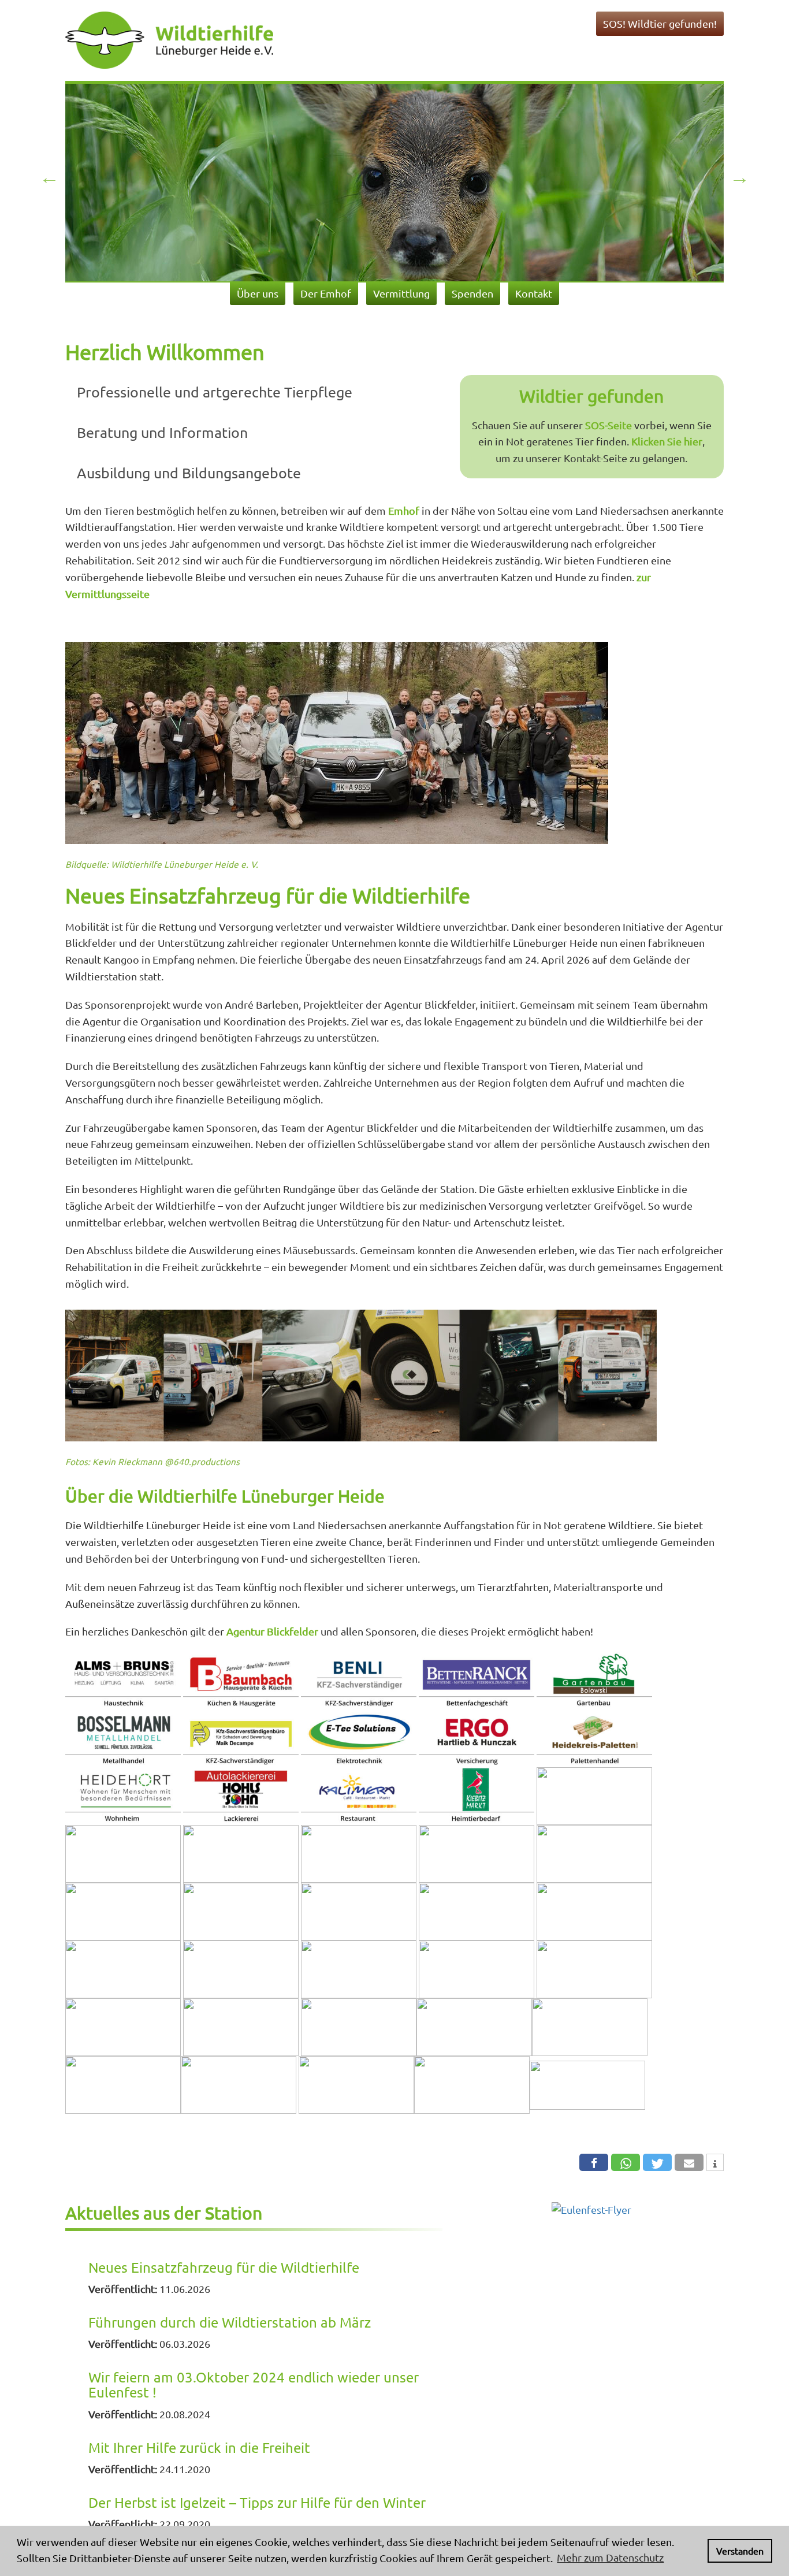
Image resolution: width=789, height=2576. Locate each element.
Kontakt (534, 293)
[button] (594, 2162)
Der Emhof (326, 293)
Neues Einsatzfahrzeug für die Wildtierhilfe (224, 2267)
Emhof (404, 510)
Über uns (258, 293)
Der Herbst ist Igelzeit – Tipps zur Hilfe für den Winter (257, 2502)
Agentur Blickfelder (272, 1631)
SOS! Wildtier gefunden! (660, 23)
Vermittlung (401, 293)
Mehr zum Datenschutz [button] (610, 2557)
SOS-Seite (609, 425)
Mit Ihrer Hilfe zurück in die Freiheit (199, 2447)
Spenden (472, 293)
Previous (49, 178)
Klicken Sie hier (667, 441)
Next (740, 178)
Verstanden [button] (740, 2551)
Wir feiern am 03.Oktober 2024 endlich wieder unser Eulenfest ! (254, 2384)
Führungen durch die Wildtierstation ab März (230, 2322)
